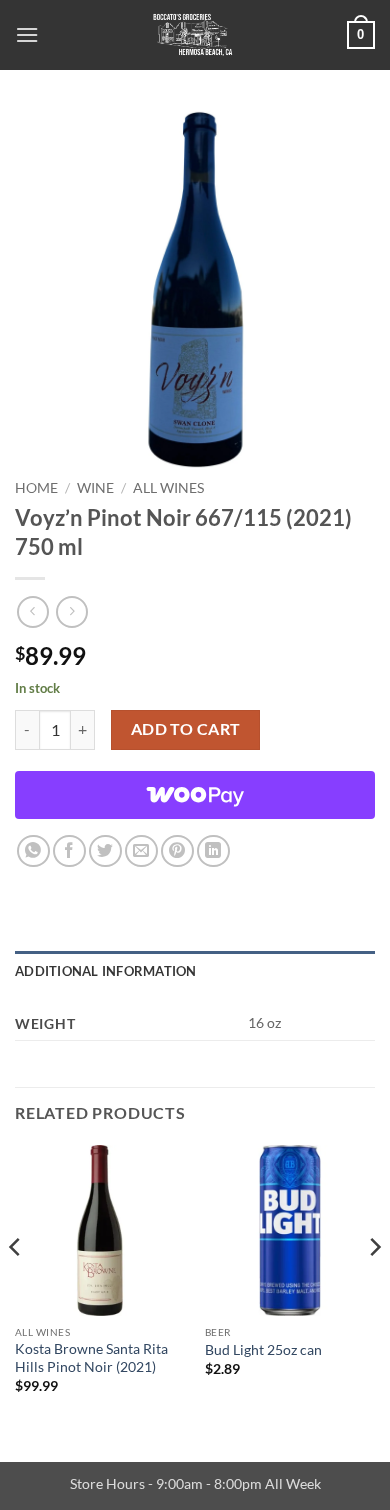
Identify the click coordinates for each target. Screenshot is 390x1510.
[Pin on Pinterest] (177, 851)
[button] (27, 34)
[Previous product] (71, 611)
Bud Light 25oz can (263, 1350)
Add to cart (186, 729)
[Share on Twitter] (105, 851)
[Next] (374, 1286)
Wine (95, 488)
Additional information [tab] (106, 971)
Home (36, 488)
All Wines (168, 488)
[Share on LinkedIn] (213, 851)
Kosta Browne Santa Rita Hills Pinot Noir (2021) (91, 1358)
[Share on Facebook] (69, 851)
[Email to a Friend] (141, 851)
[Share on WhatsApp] (33, 851)
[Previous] (16, 1286)
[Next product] (32, 611)
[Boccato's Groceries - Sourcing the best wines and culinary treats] (193, 35)
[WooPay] (195, 795)
